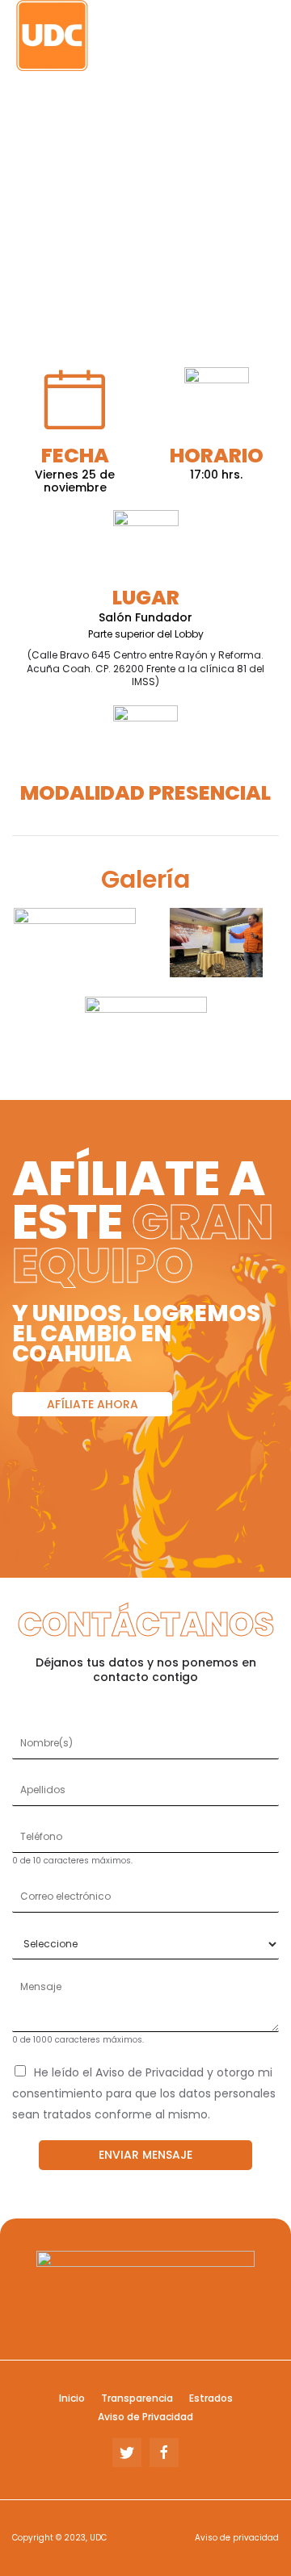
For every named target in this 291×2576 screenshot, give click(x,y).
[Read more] (75, 943)
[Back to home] (113, 36)
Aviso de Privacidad (145, 2417)
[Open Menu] (271, 36)
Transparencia (137, 2398)
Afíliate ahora (93, 1404)
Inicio (72, 2398)
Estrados (211, 2398)
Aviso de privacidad (237, 2538)
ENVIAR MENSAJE (145, 2155)
